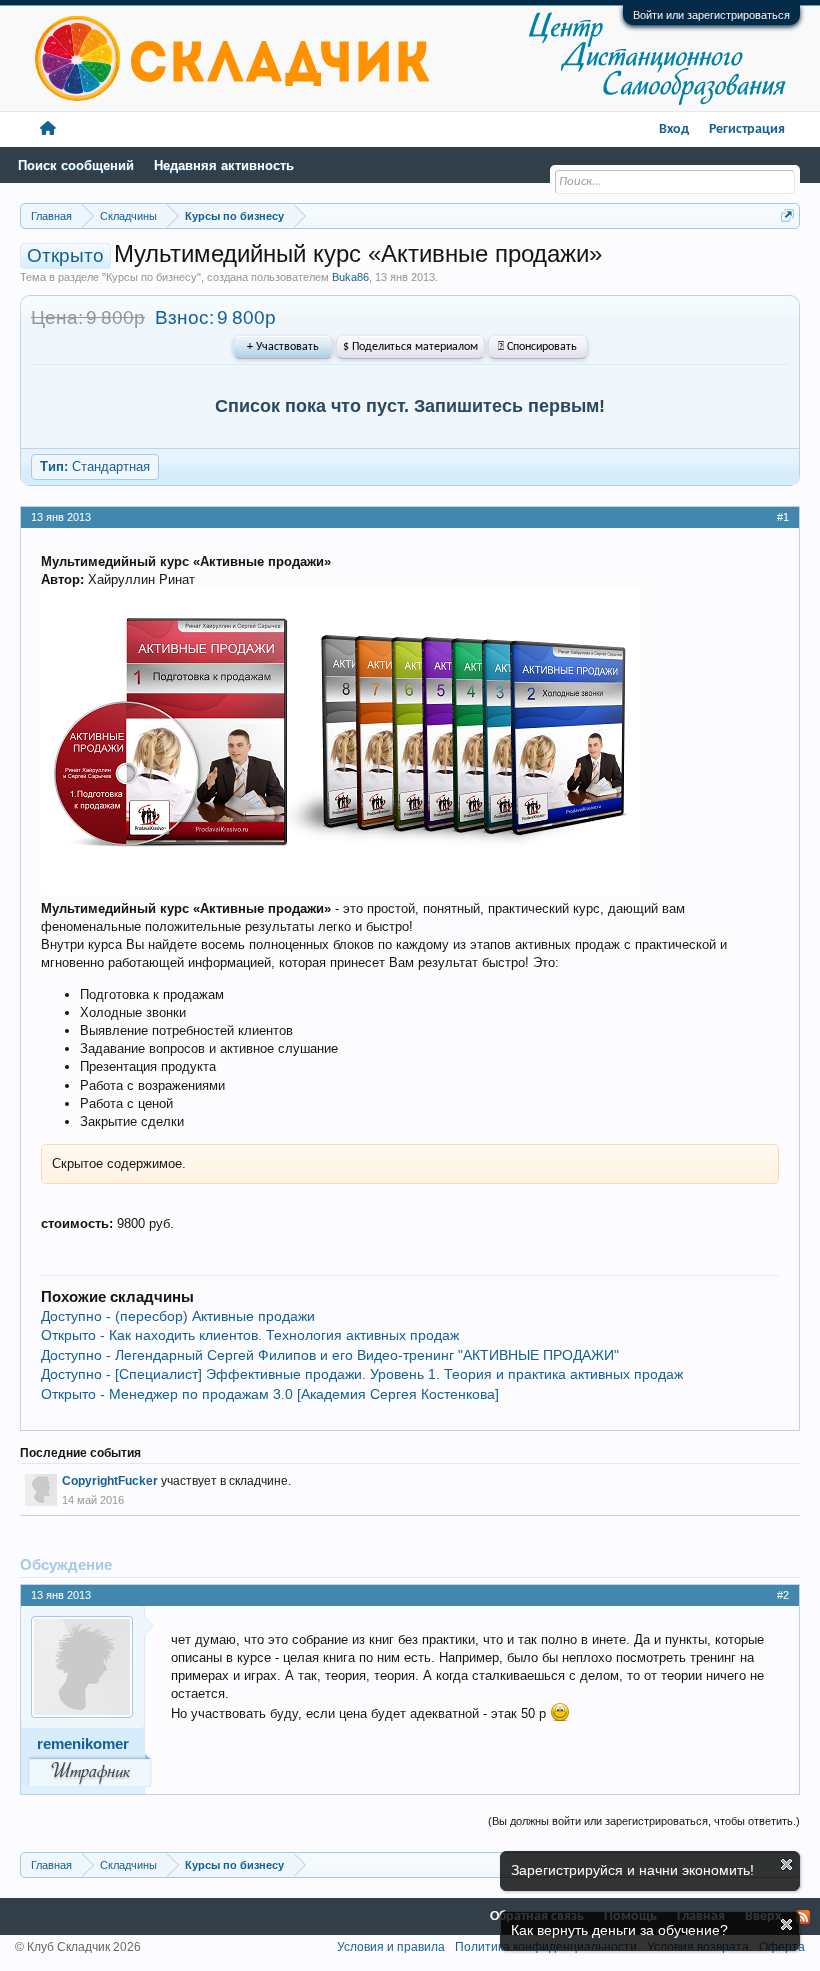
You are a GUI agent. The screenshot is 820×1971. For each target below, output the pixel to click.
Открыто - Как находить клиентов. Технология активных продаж (250, 1335)
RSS (803, 1917)
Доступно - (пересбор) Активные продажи (178, 1316)
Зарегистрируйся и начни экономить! (632, 1870)
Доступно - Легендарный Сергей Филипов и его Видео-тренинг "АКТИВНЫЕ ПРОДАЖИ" (330, 1355)
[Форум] (48, 129)
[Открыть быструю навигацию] (787, 215)
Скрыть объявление (786, 1864)
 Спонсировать (537, 347)
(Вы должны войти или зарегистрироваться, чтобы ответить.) (644, 1821)
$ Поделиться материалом (410, 347)
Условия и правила (391, 1947)
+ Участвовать (283, 347)
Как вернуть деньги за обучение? (619, 1930)
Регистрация (747, 129)
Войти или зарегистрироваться (711, 15)
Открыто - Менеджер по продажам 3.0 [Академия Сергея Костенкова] (270, 1394)
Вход (674, 129)
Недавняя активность (224, 165)
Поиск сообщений (76, 165)
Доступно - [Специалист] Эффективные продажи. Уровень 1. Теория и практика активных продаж (362, 1374)
